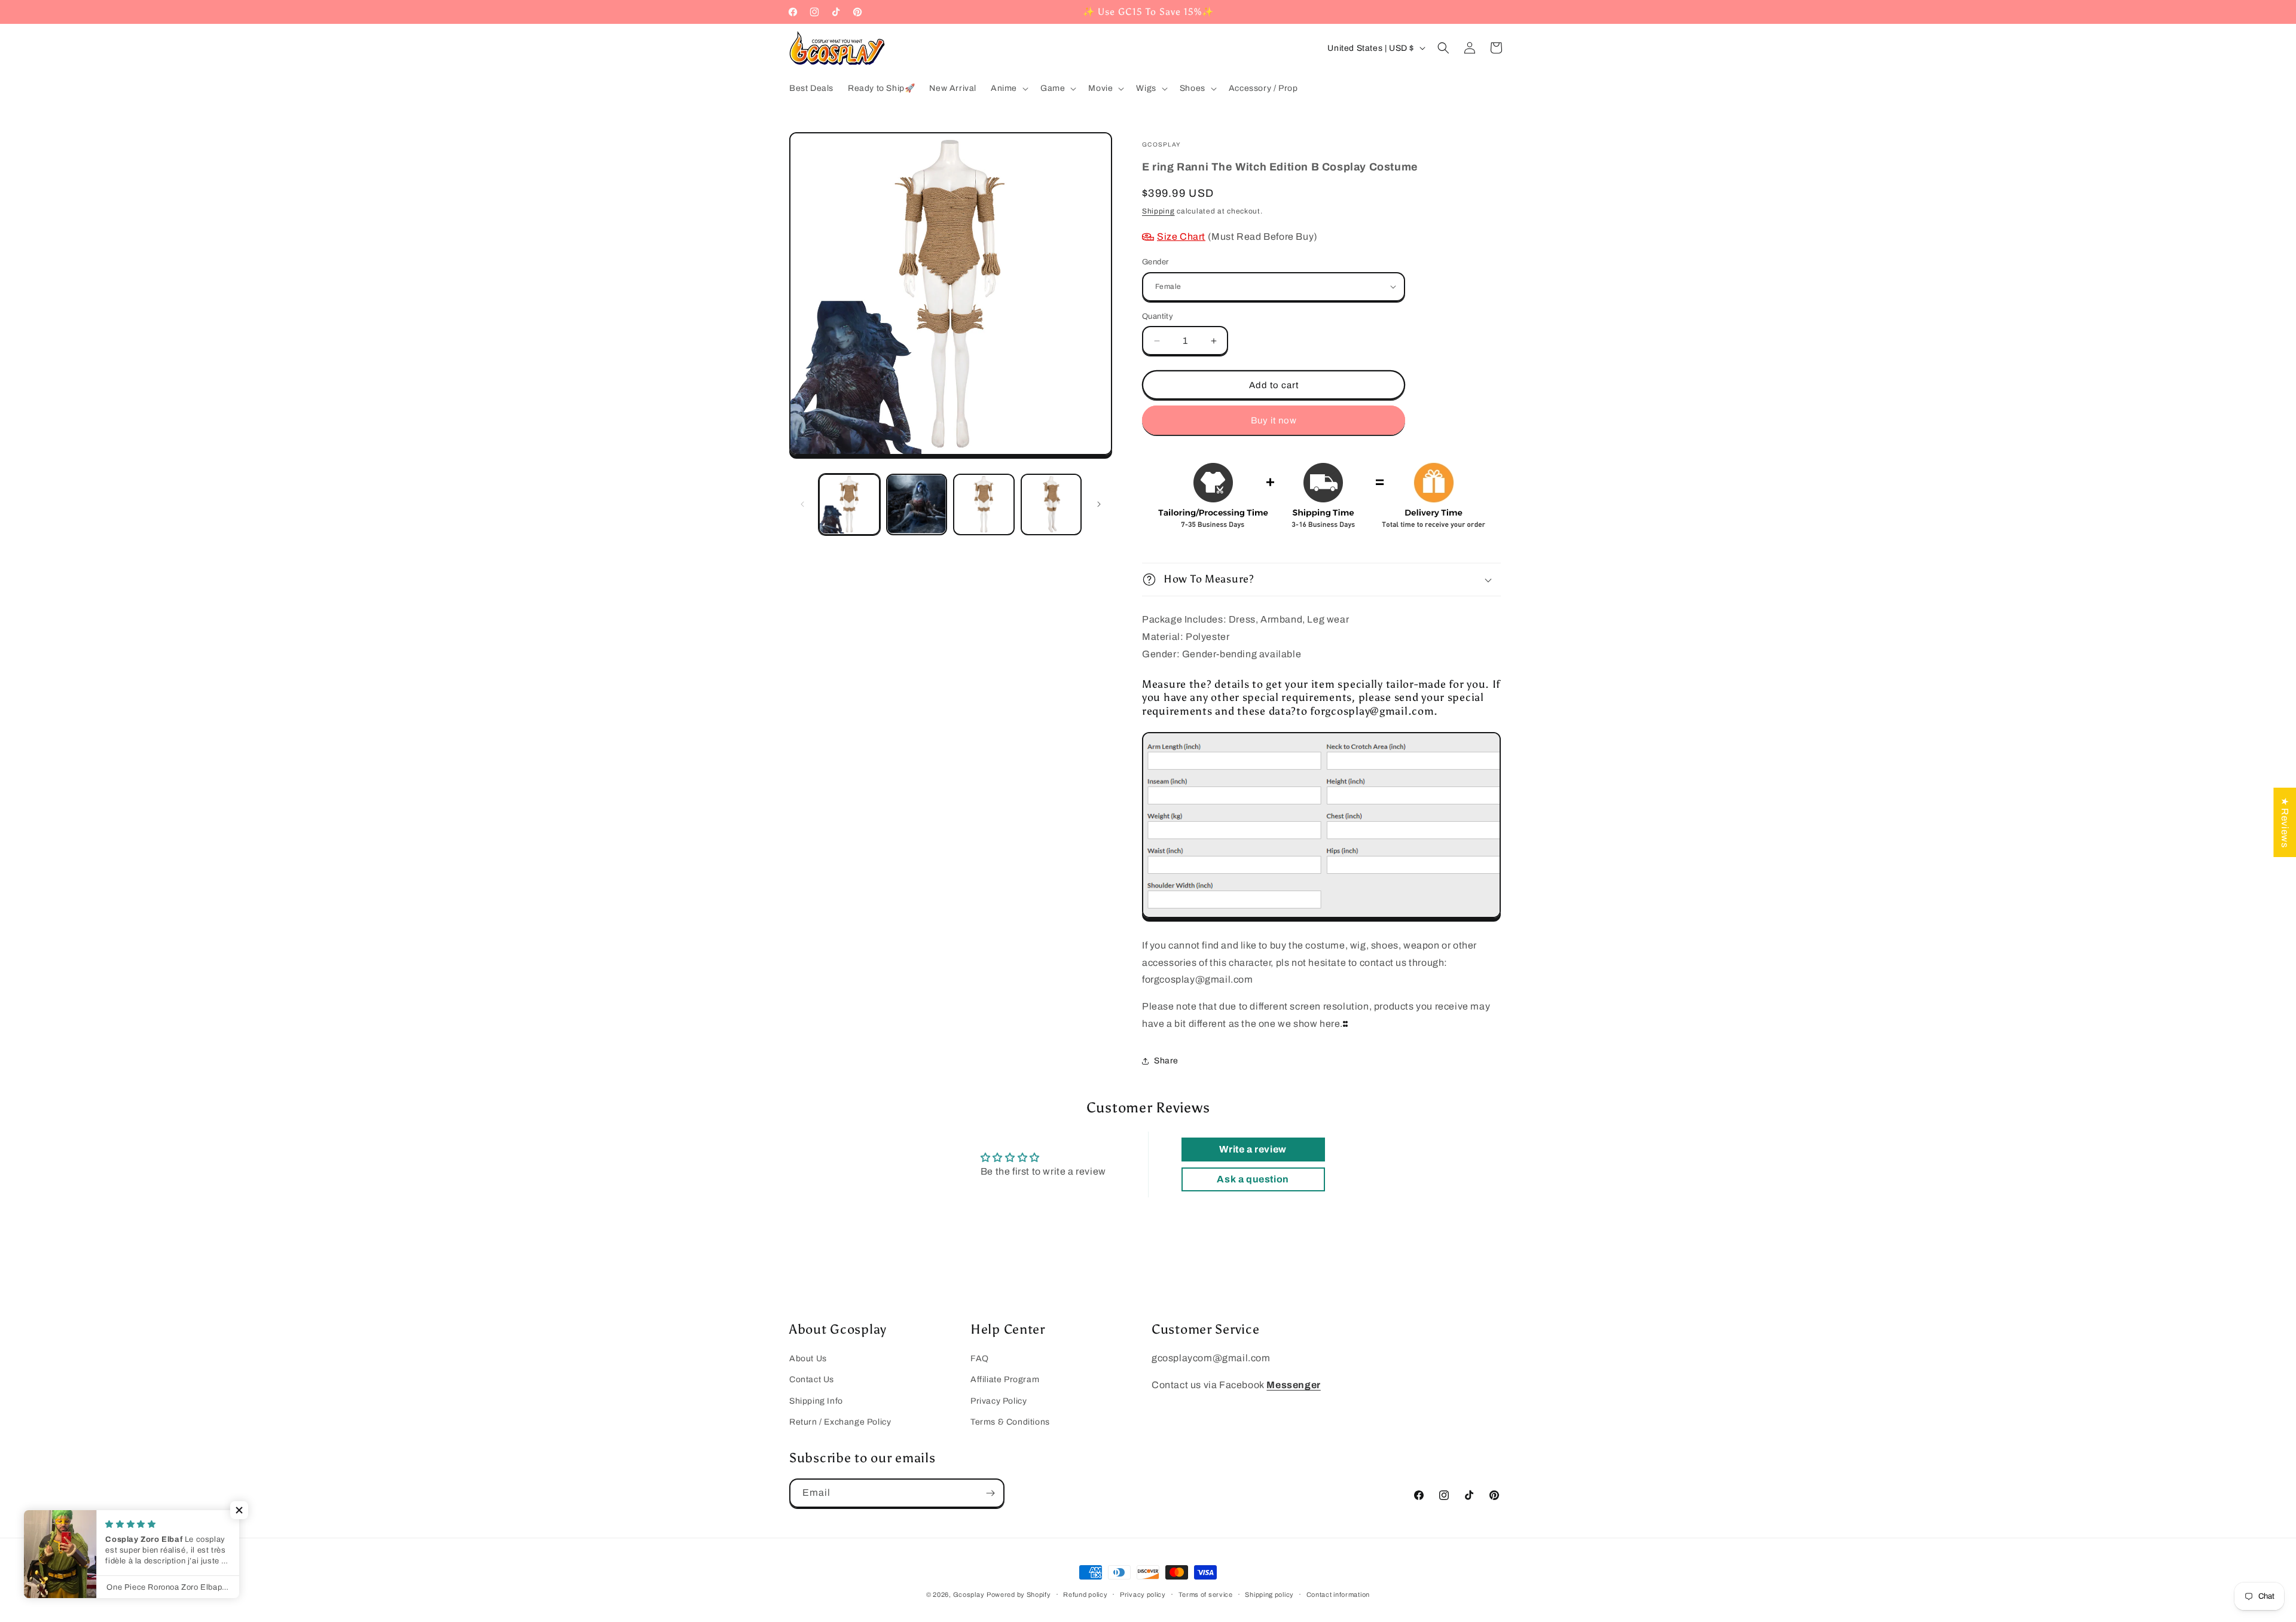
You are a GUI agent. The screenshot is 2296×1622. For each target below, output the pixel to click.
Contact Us (812, 1379)
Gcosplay (969, 1594)
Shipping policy (1269, 1594)
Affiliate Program (1005, 1379)
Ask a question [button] (1253, 1179)
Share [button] (1166, 1061)
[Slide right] (1099, 504)
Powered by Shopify (1019, 1594)
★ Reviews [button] (2285, 822)
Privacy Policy (999, 1401)
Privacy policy (1143, 1594)
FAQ (980, 1359)
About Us (808, 1359)
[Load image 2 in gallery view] (917, 504)
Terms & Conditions (1010, 1422)
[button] (1008, 89)
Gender (1155, 262)
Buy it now (1274, 420)
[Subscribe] (990, 1493)
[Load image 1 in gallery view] (849, 504)
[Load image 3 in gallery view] (984, 504)
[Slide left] (802, 504)
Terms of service (1206, 1594)
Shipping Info (816, 1401)
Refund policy (1085, 1594)
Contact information (1338, 1594)
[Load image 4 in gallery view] (1051, 504)
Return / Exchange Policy (840, 1422)
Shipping (1158, 211)
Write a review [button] (1253, 1149)
